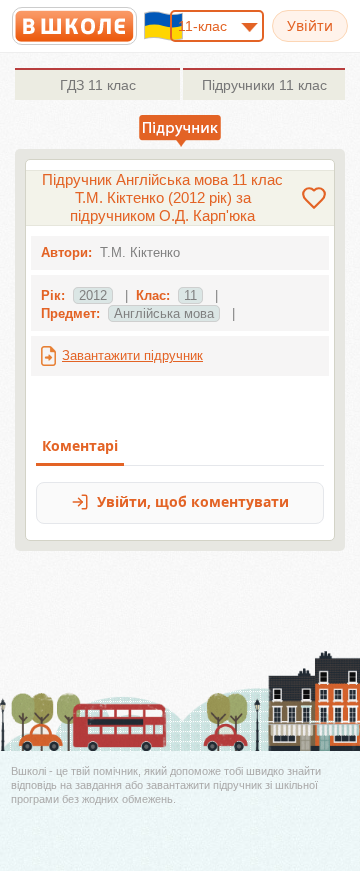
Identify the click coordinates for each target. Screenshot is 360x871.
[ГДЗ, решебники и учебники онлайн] (74, 26)
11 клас (98, 85)
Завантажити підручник (132, 355)
